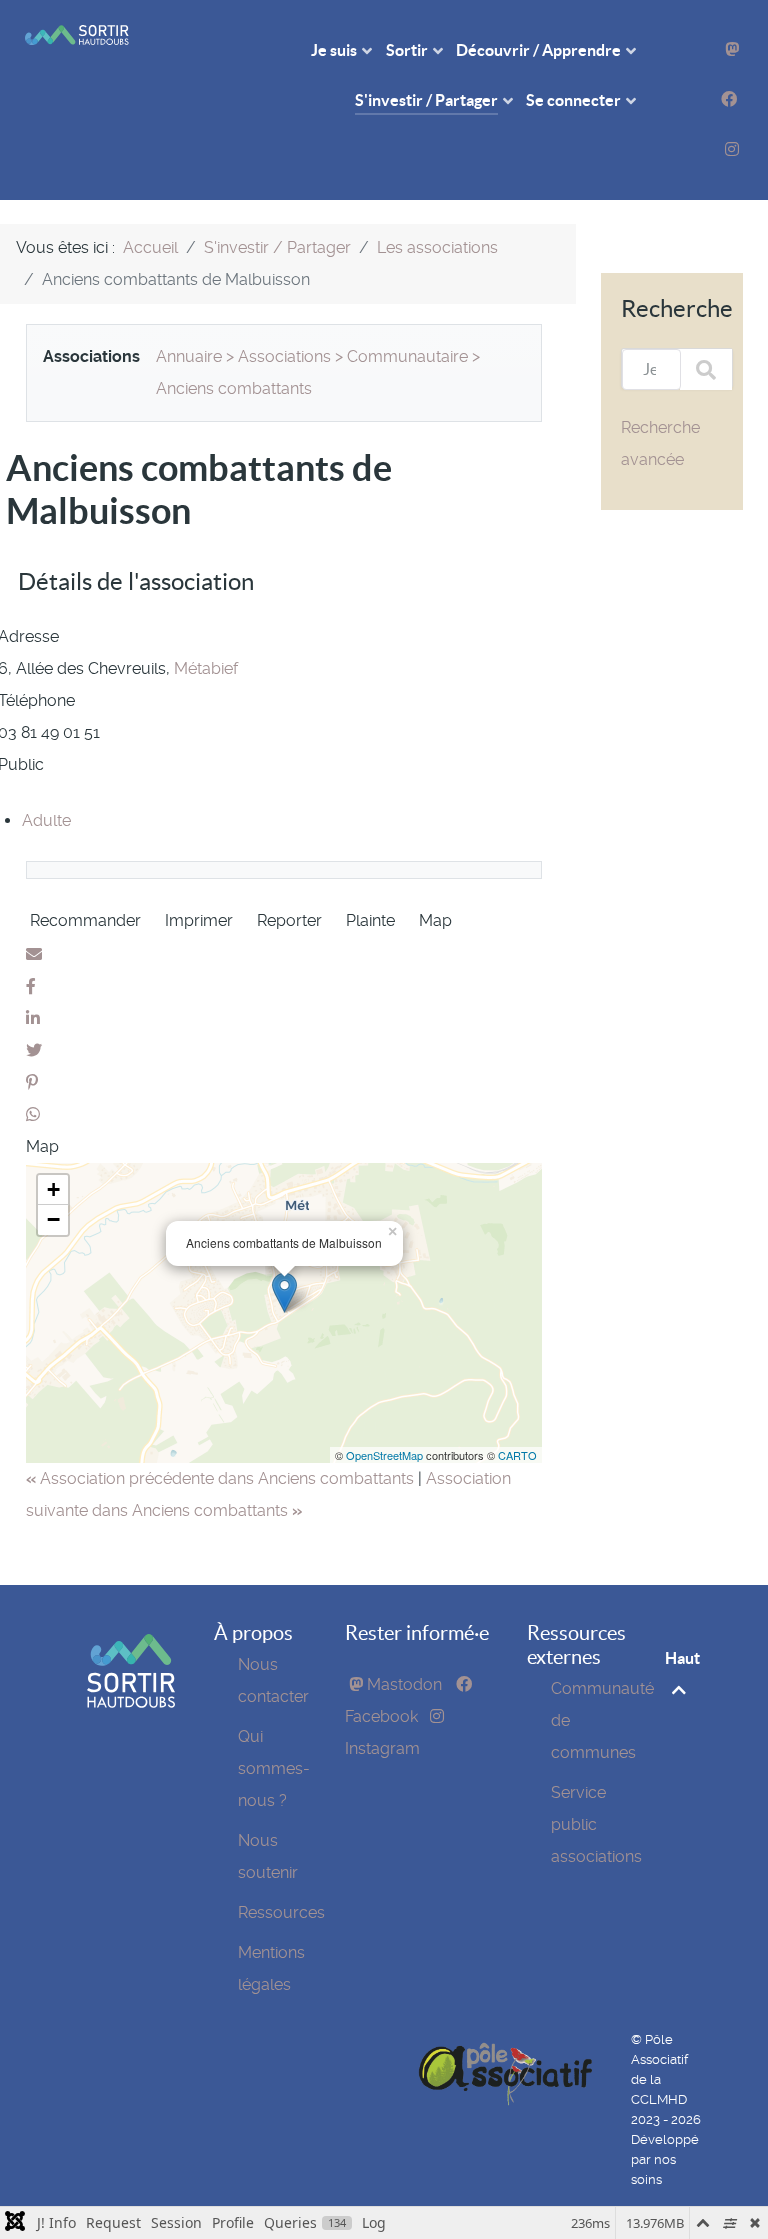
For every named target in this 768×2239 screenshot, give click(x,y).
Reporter (289, 920)
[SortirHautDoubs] (131, 1669)
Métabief (206, 668)
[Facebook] (729, 99)
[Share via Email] (34, 954)
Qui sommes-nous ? (274, 1768)
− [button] (53, 1219)
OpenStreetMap (384, 1455)
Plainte (370, 920)
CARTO (517, 1455)
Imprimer (199, 920)
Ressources (281, 1912)
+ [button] (53, 1189)
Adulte (46, 820)
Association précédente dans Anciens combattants (222, 1478)
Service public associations (596, 1824)
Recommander (85, 920)
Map (435, 920)
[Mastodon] (732, 49)
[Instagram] (732, 149)
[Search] (706, 369)
